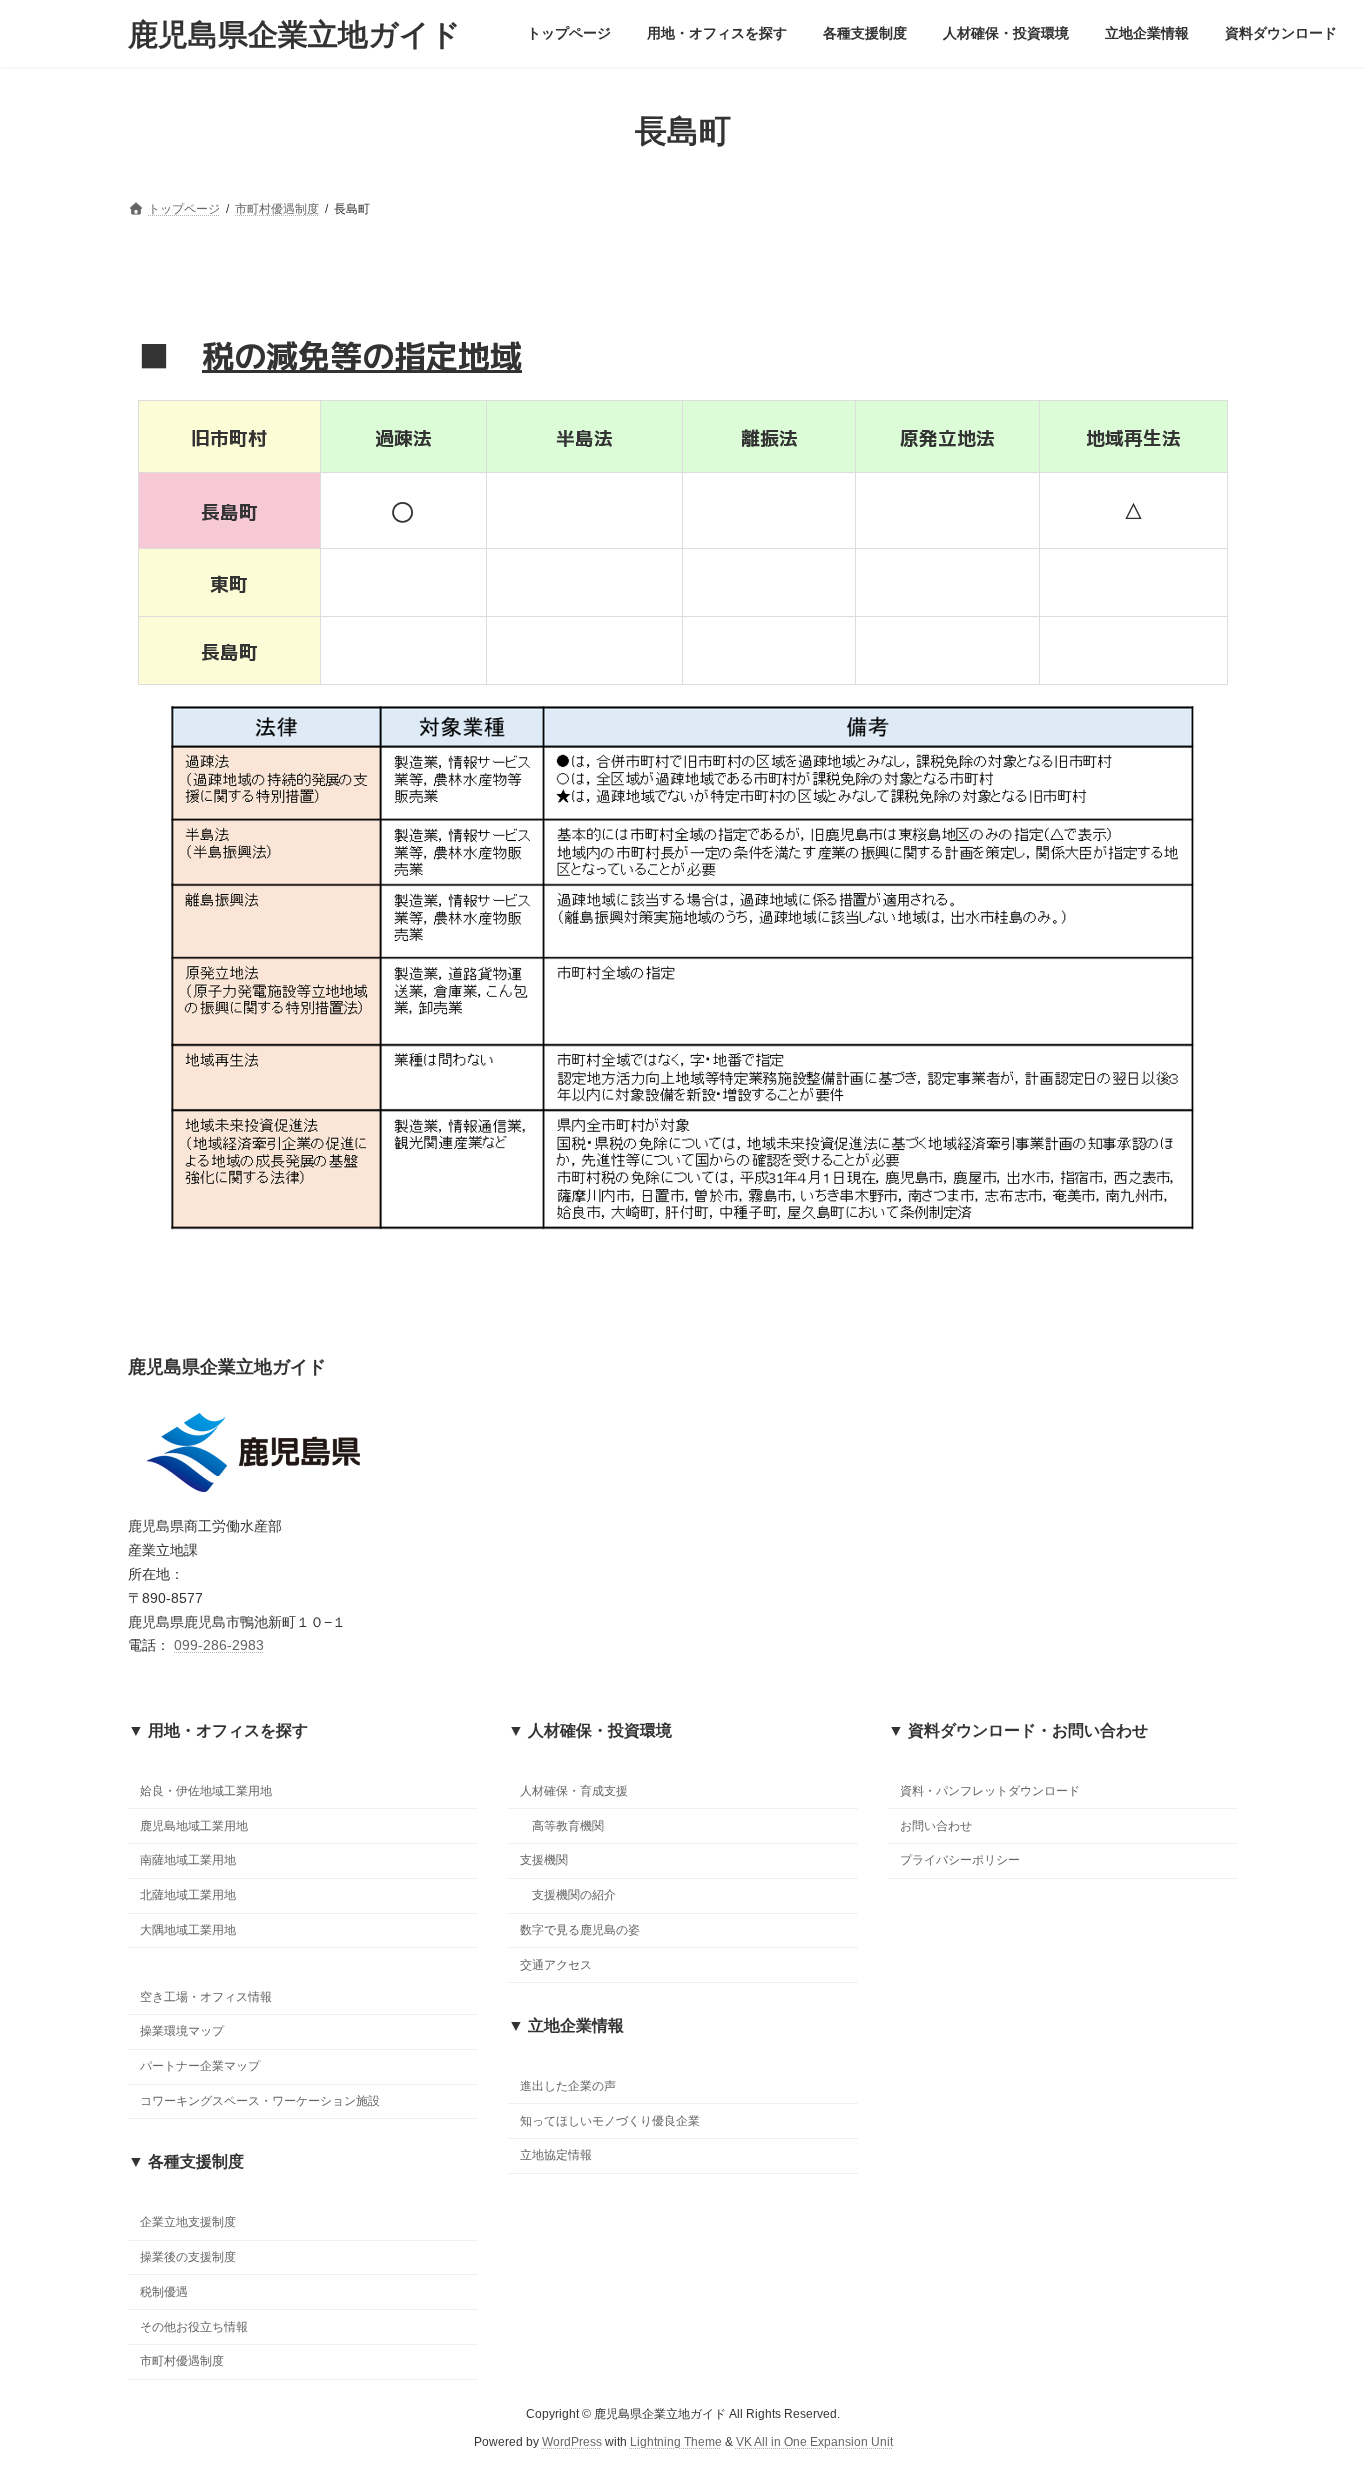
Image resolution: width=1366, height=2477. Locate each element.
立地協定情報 (556, 2156)
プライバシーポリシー (960, 1861)
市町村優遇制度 (182, 2362)
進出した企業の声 (568, 2086)
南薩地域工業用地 (188, 1861)
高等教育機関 (568, 1826)
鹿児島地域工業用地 (194, 1826)
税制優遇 (164, 2292)
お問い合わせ (936, 1826)
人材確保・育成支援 (574, 1791)
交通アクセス (556, 1965)
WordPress (572, 2442)
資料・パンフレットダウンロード (990, 1791)
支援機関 (544, 1861)
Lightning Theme (676, 2442)
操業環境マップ (182, 2032)
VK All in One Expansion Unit (814, 2442)
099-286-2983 (219, 1645)
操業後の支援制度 (188, 2257)
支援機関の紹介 (574, 1895)
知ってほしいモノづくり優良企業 (610, 2121)
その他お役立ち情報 (194, 2327)
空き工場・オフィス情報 (206, 1997)
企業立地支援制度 (188, 2223)
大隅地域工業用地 (188, 1930)
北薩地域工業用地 (188, 1895)
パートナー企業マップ (200, 2067)
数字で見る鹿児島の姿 (580, 1930)
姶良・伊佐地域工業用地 (206, 1791)
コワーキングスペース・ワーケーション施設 (260, 2101)
